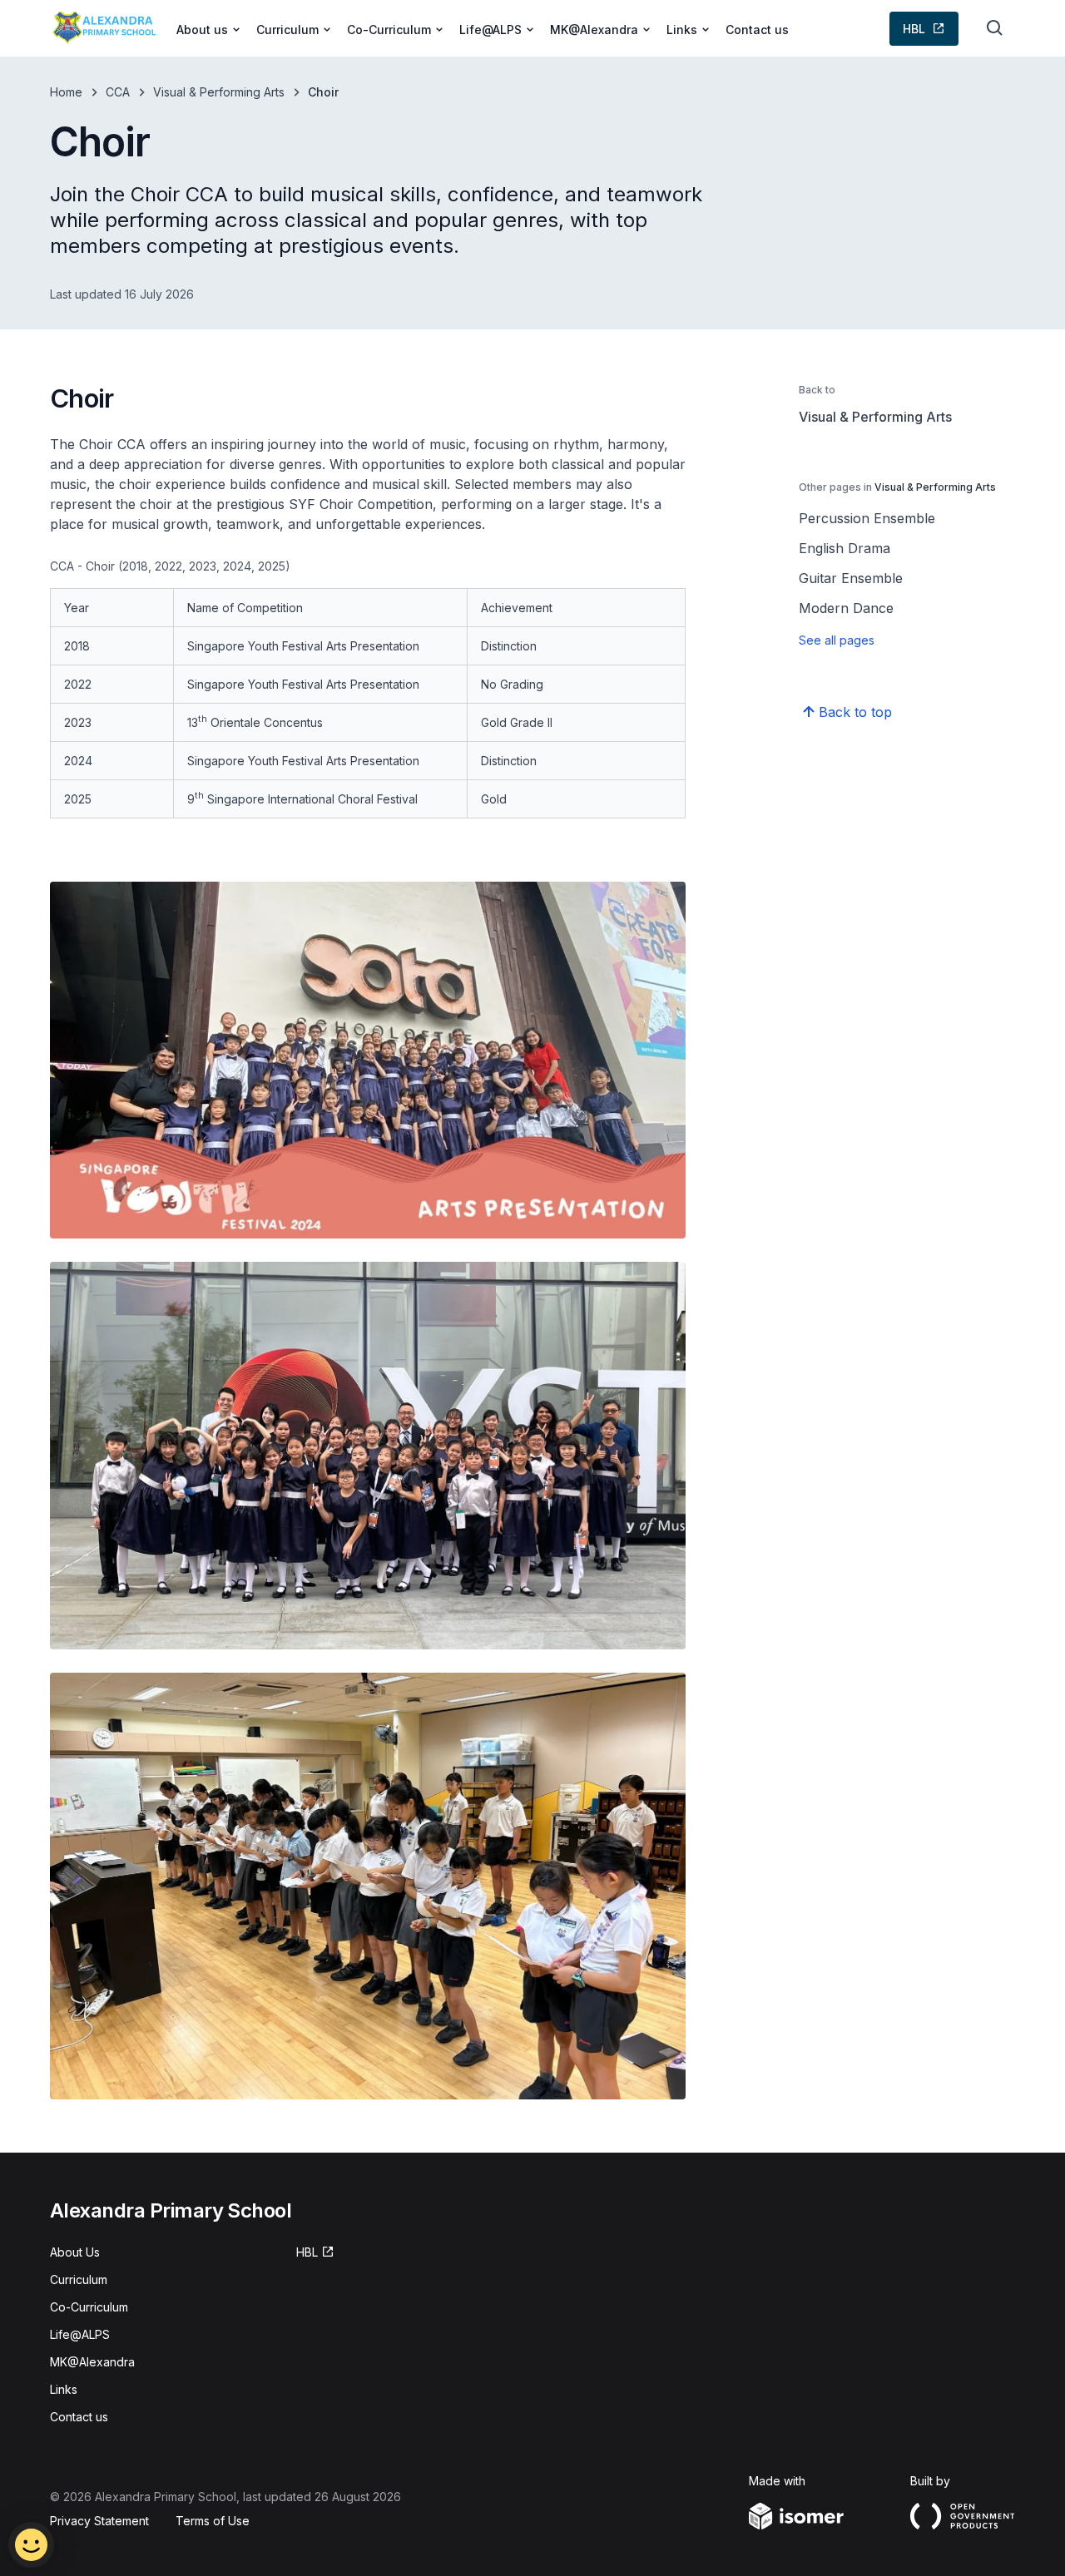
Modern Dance (846, 608)
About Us (75, 2252)
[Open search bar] (995, 28)
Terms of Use (213, 2521)
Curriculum (79, 2279)
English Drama (845, 548)
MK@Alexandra (92, 2362)
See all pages (837, 640)
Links (64, 2389)
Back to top (855, 712)
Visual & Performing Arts (219, 92)
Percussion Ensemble (867, 518)
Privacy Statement (99, 2521)
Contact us (757, 30)
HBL (914, 29)
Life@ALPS (80, 2334)
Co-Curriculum (89, 2307)
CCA (118, 92)
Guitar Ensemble (851, 578)
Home (66, 92)
